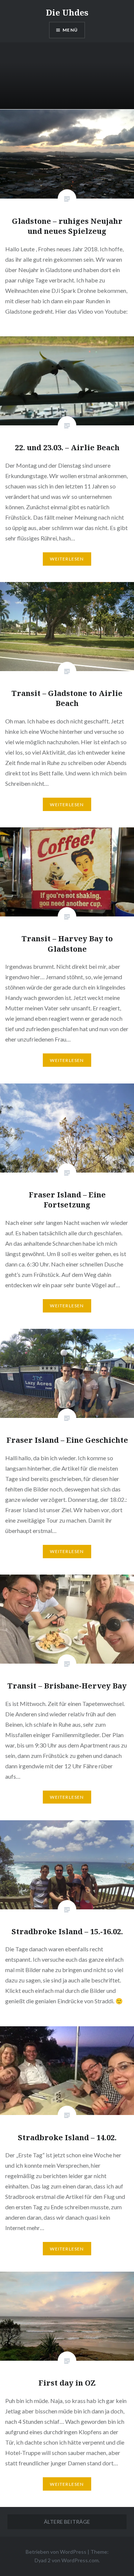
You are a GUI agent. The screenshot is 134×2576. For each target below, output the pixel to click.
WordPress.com (80, 2560)
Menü (70, 30)
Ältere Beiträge (67, 2522)
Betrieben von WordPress (56, 2552)
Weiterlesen (67, 559)
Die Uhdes (67, 12)
